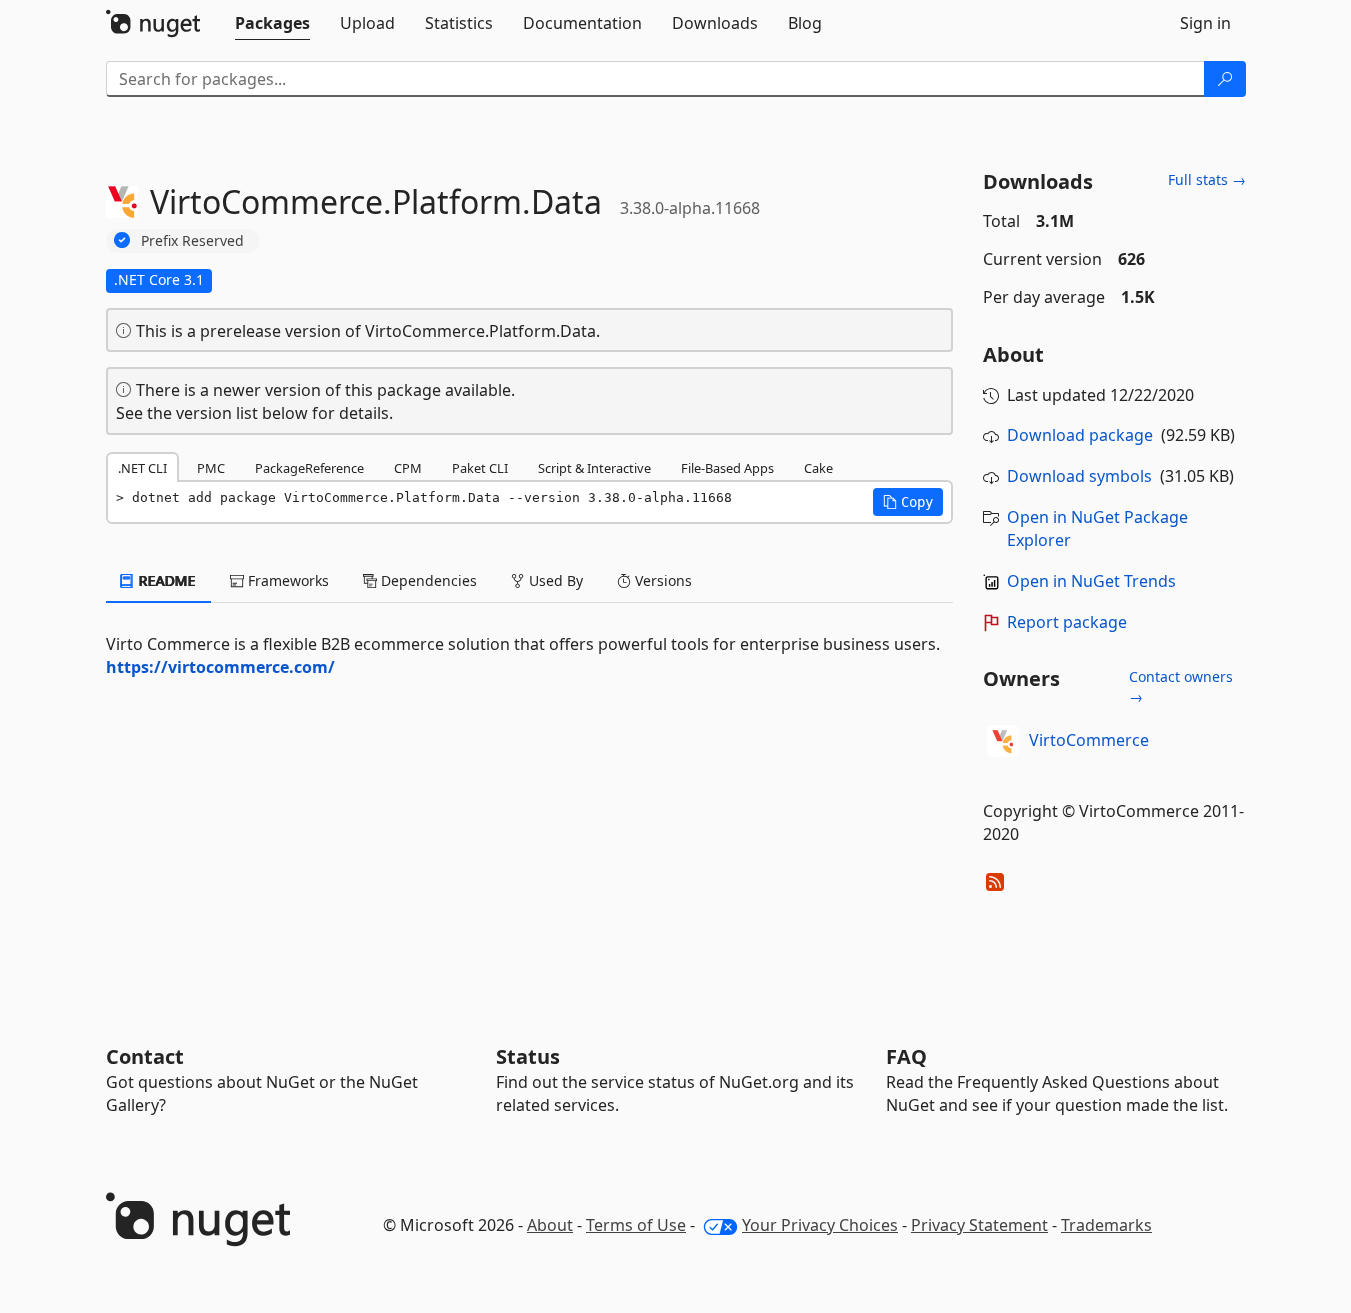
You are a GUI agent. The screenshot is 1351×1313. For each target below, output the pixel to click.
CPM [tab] (408, 468)
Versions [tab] (661, 580)
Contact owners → (1181, 686)
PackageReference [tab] (309, 468)
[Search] (1225, 79)
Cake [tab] (818, 468)
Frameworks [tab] (286, 580)
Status (528, 1056)
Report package (1067, 622)
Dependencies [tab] (427, 580)
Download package (1080, 435)
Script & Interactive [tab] (594, 468)
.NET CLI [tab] (142, 468)
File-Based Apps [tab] (727, 468)
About (550, 1225)
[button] (908, 502)
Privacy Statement (979, 1225)
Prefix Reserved (192, 240)
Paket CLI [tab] (480, 468)
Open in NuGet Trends (1091, 581)
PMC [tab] (211, 468)
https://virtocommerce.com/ (220, 667)
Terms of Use (636, 1225)
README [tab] (165, 580)
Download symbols (1079, 476)
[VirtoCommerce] (1003, 741)
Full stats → (1207, 179)
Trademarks (1106, 1225)
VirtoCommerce (1089, 740)
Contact (145, 1056)
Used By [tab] (554, 580)
